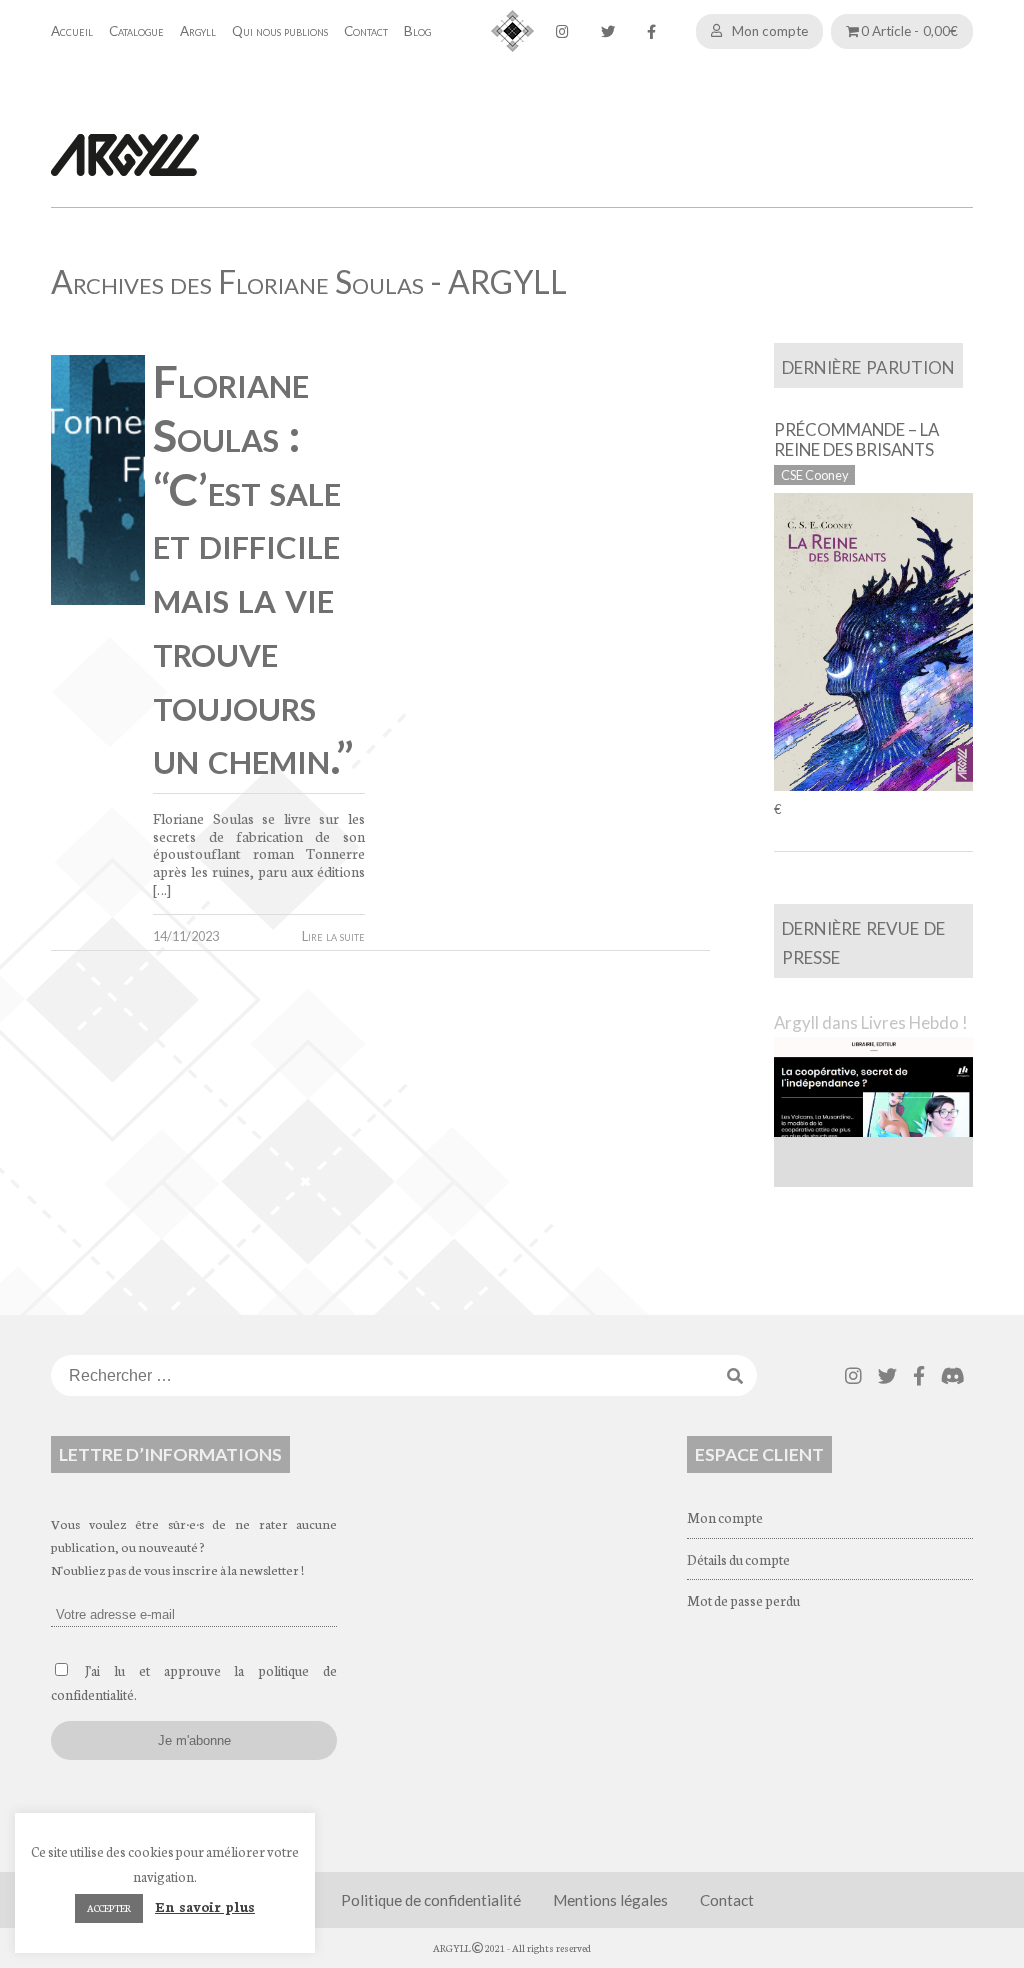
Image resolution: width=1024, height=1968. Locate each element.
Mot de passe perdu (743, 1600)
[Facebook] (651, 31)
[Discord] (953, 1375)
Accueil (72, 31)
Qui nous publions (280, 31)
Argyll (198, 31)
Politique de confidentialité (431, 1900)
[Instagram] (562, 31)
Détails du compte (738, 1559)
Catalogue (136, 31)
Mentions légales (610, 1900)
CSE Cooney (815, 475)
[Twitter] (608, 31)
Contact (366, 31)
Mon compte (770, 31)
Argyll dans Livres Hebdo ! (871, 1022)
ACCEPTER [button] (109, 1908)
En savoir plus (205, 1906)
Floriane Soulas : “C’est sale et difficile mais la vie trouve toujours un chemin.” (253, 569)
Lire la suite (333, 936)
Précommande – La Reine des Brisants (856, 439)
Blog (417, 31)
